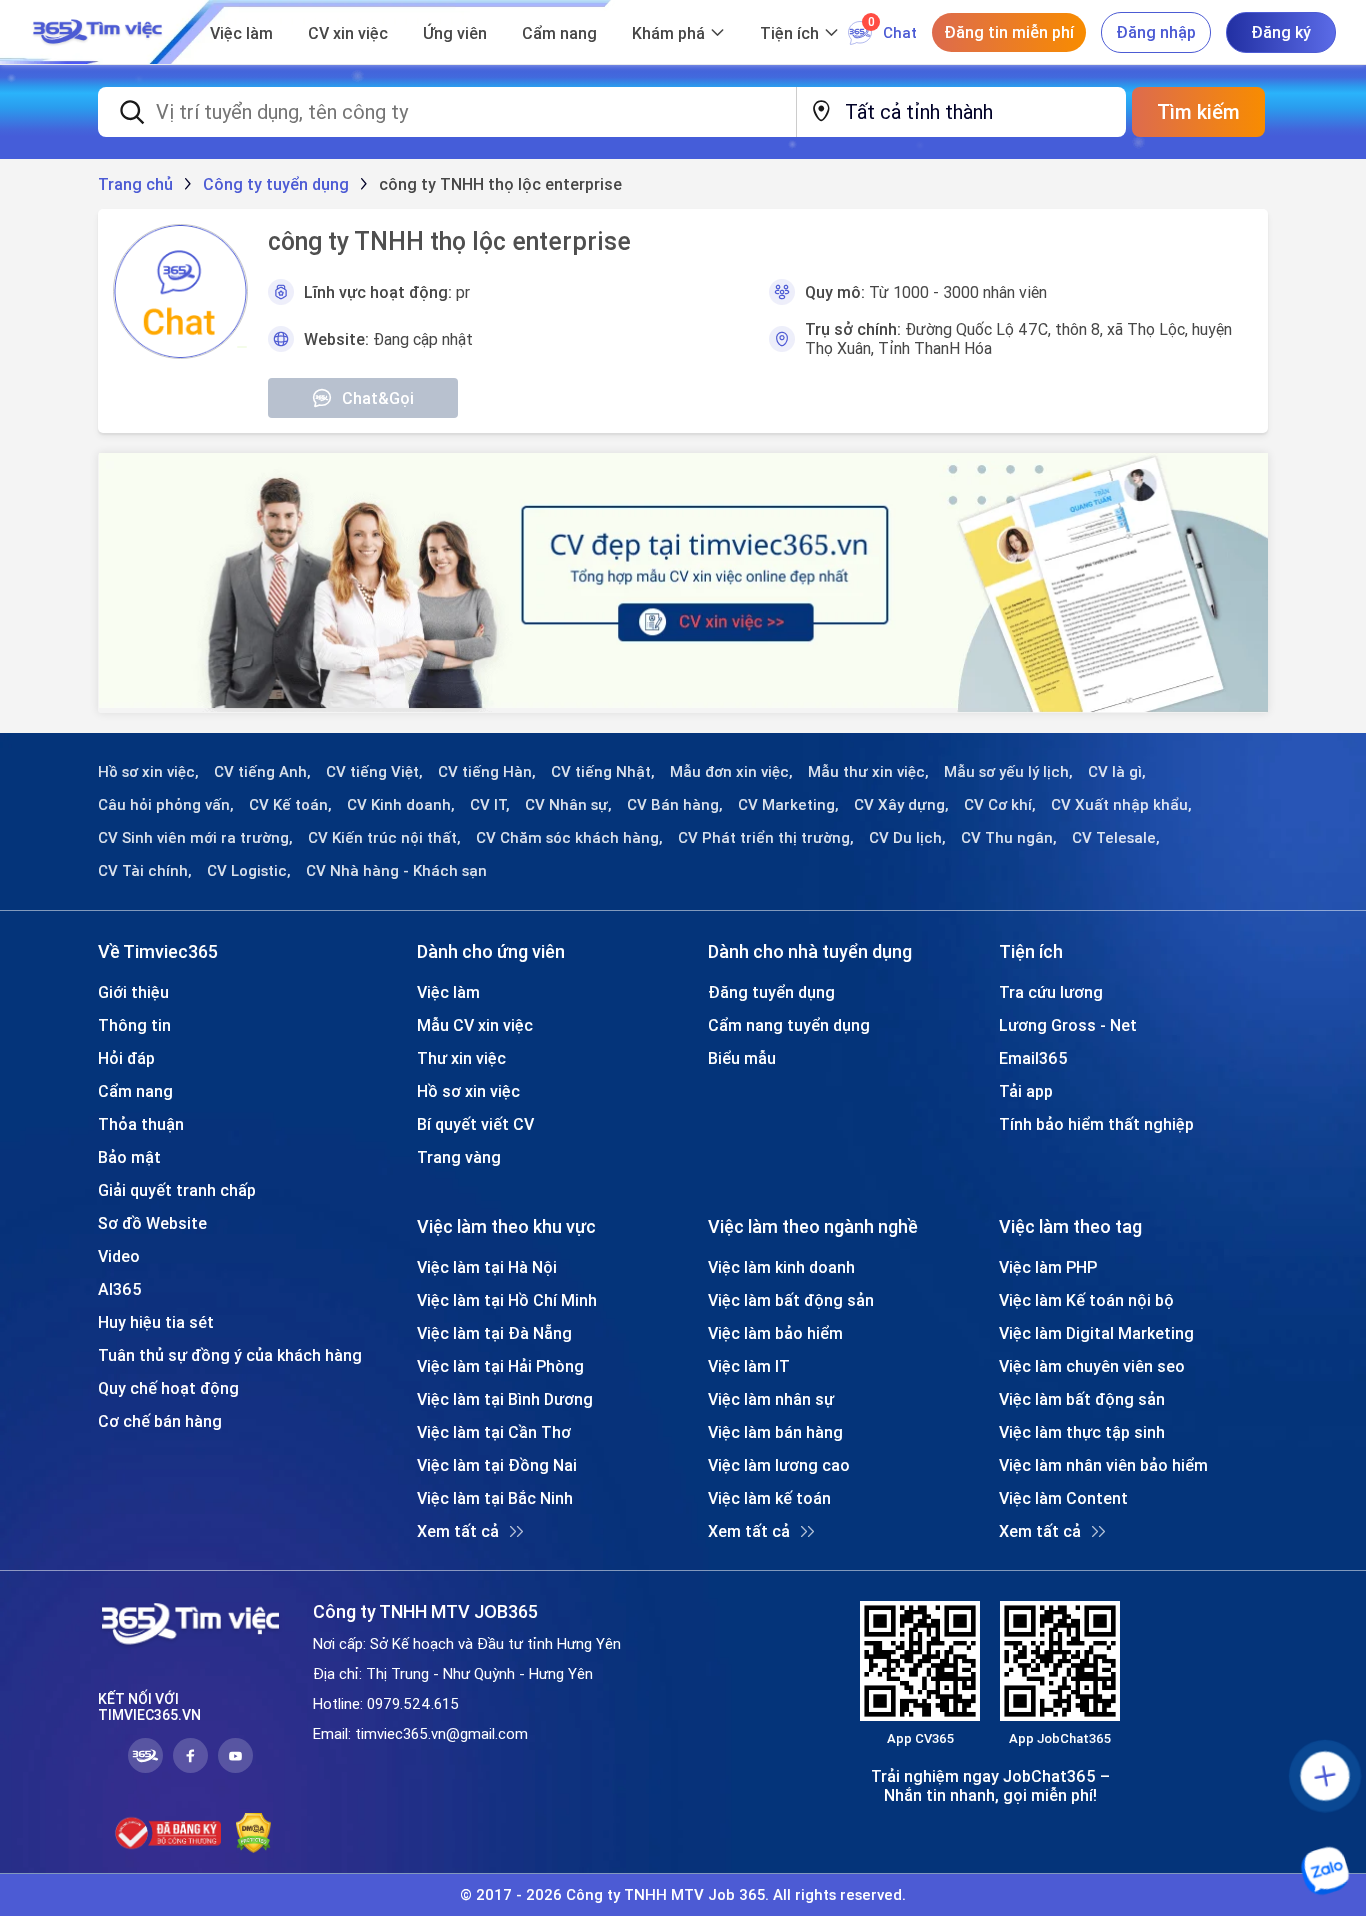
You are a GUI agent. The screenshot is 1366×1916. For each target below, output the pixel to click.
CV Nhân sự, (568, 805)
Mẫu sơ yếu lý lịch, (1008, 772)
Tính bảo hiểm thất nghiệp (1096, 1124)
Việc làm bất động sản (791, 1300)
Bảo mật (129, 1157)
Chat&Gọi (378, 398)
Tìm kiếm (1198, 111)
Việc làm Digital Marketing (1096, 1333)
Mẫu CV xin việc (475, 1025)
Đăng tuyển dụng (771, 992)
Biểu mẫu (742, 1058)
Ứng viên (455, 33)
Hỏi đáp (126, 1058)
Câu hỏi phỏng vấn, (166, 805)
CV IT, (490, 805)
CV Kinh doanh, (401, 805)
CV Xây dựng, (901, 805)
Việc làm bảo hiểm (775, 1333)
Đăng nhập (1156, 32)
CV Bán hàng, (675, 805)
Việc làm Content (1063, 1498)
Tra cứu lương (1051, 992)
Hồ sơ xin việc (468, 1091)
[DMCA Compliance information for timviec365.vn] (253, 1833)
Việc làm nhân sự (771, 1399)
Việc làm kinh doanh (781, 1267)
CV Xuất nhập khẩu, (1121, 805)
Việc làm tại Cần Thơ (494, 1432)
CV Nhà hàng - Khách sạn (396, 871)
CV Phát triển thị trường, (766, 838)
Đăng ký (1281, 32)
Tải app (1026, 1091)
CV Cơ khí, (1000, 805)
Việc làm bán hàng (775, 1432)
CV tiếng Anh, (262, 772)
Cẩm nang (559, 33)
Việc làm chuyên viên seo (1092, 1366)
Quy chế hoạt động (168, 1388)
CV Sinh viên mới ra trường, (195, 838)
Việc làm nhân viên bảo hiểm (1103, 1465)
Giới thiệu (133, 992)
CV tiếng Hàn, (487, 772)
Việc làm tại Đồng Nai (497, 1465)
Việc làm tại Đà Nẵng (494, 1333)
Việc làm (241, 33)
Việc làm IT (749, 1366)
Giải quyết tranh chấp (177, 1190)
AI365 (120, 1289)
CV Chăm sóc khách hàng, (569, 838)
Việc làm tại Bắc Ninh (495, 1498)
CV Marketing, (788, 805)
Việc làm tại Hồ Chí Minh (507, 1300)
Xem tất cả (458, 1531)
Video (119, 1256)
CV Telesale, (1116, 838)
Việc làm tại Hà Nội (487, 1267)
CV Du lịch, (907, 838)
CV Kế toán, (290, 805)
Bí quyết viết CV (475, 1124)
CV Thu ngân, (1009, 838)
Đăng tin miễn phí (1009, 32)
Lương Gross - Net (1068, 1025)
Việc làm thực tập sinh (1082, 1432)
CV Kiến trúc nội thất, (384, 838)
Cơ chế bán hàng (160, 1421)
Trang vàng (459, 1157)
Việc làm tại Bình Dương (505, 1399)
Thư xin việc (461, 1058)
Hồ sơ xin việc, (148, 772)
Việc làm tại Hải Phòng (500, 1366)
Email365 (1033, 1058)
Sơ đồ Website (152, 1223)
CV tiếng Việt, (374, 772)
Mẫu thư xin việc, (868, 772)
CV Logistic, (249, 871)
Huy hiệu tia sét (156, 1322)
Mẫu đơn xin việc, (731, 772)
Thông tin (134, 1025)
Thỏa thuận (141, 1124)
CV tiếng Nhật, (603, 772)
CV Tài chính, (145, 871)
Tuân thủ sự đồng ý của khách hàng (230, 1355)
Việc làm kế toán (769, 1498)
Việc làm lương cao (779, 1465)
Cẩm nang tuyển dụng (789, 1025)
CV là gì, (1117, 772)
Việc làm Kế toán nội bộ (1086, 1300)
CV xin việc (348, 33)
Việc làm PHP (1048, 1267)
